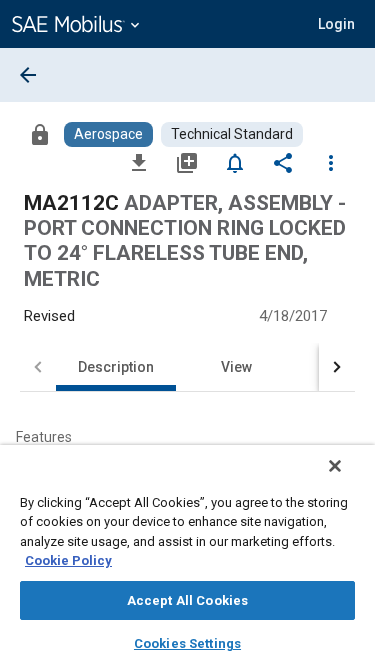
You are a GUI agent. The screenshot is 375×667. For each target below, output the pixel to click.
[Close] (335, 466)
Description (116, 367)
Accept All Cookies (187, 600)
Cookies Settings (187, 643)
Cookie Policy (68, 560)
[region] (187, 556)
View (236, 367)
